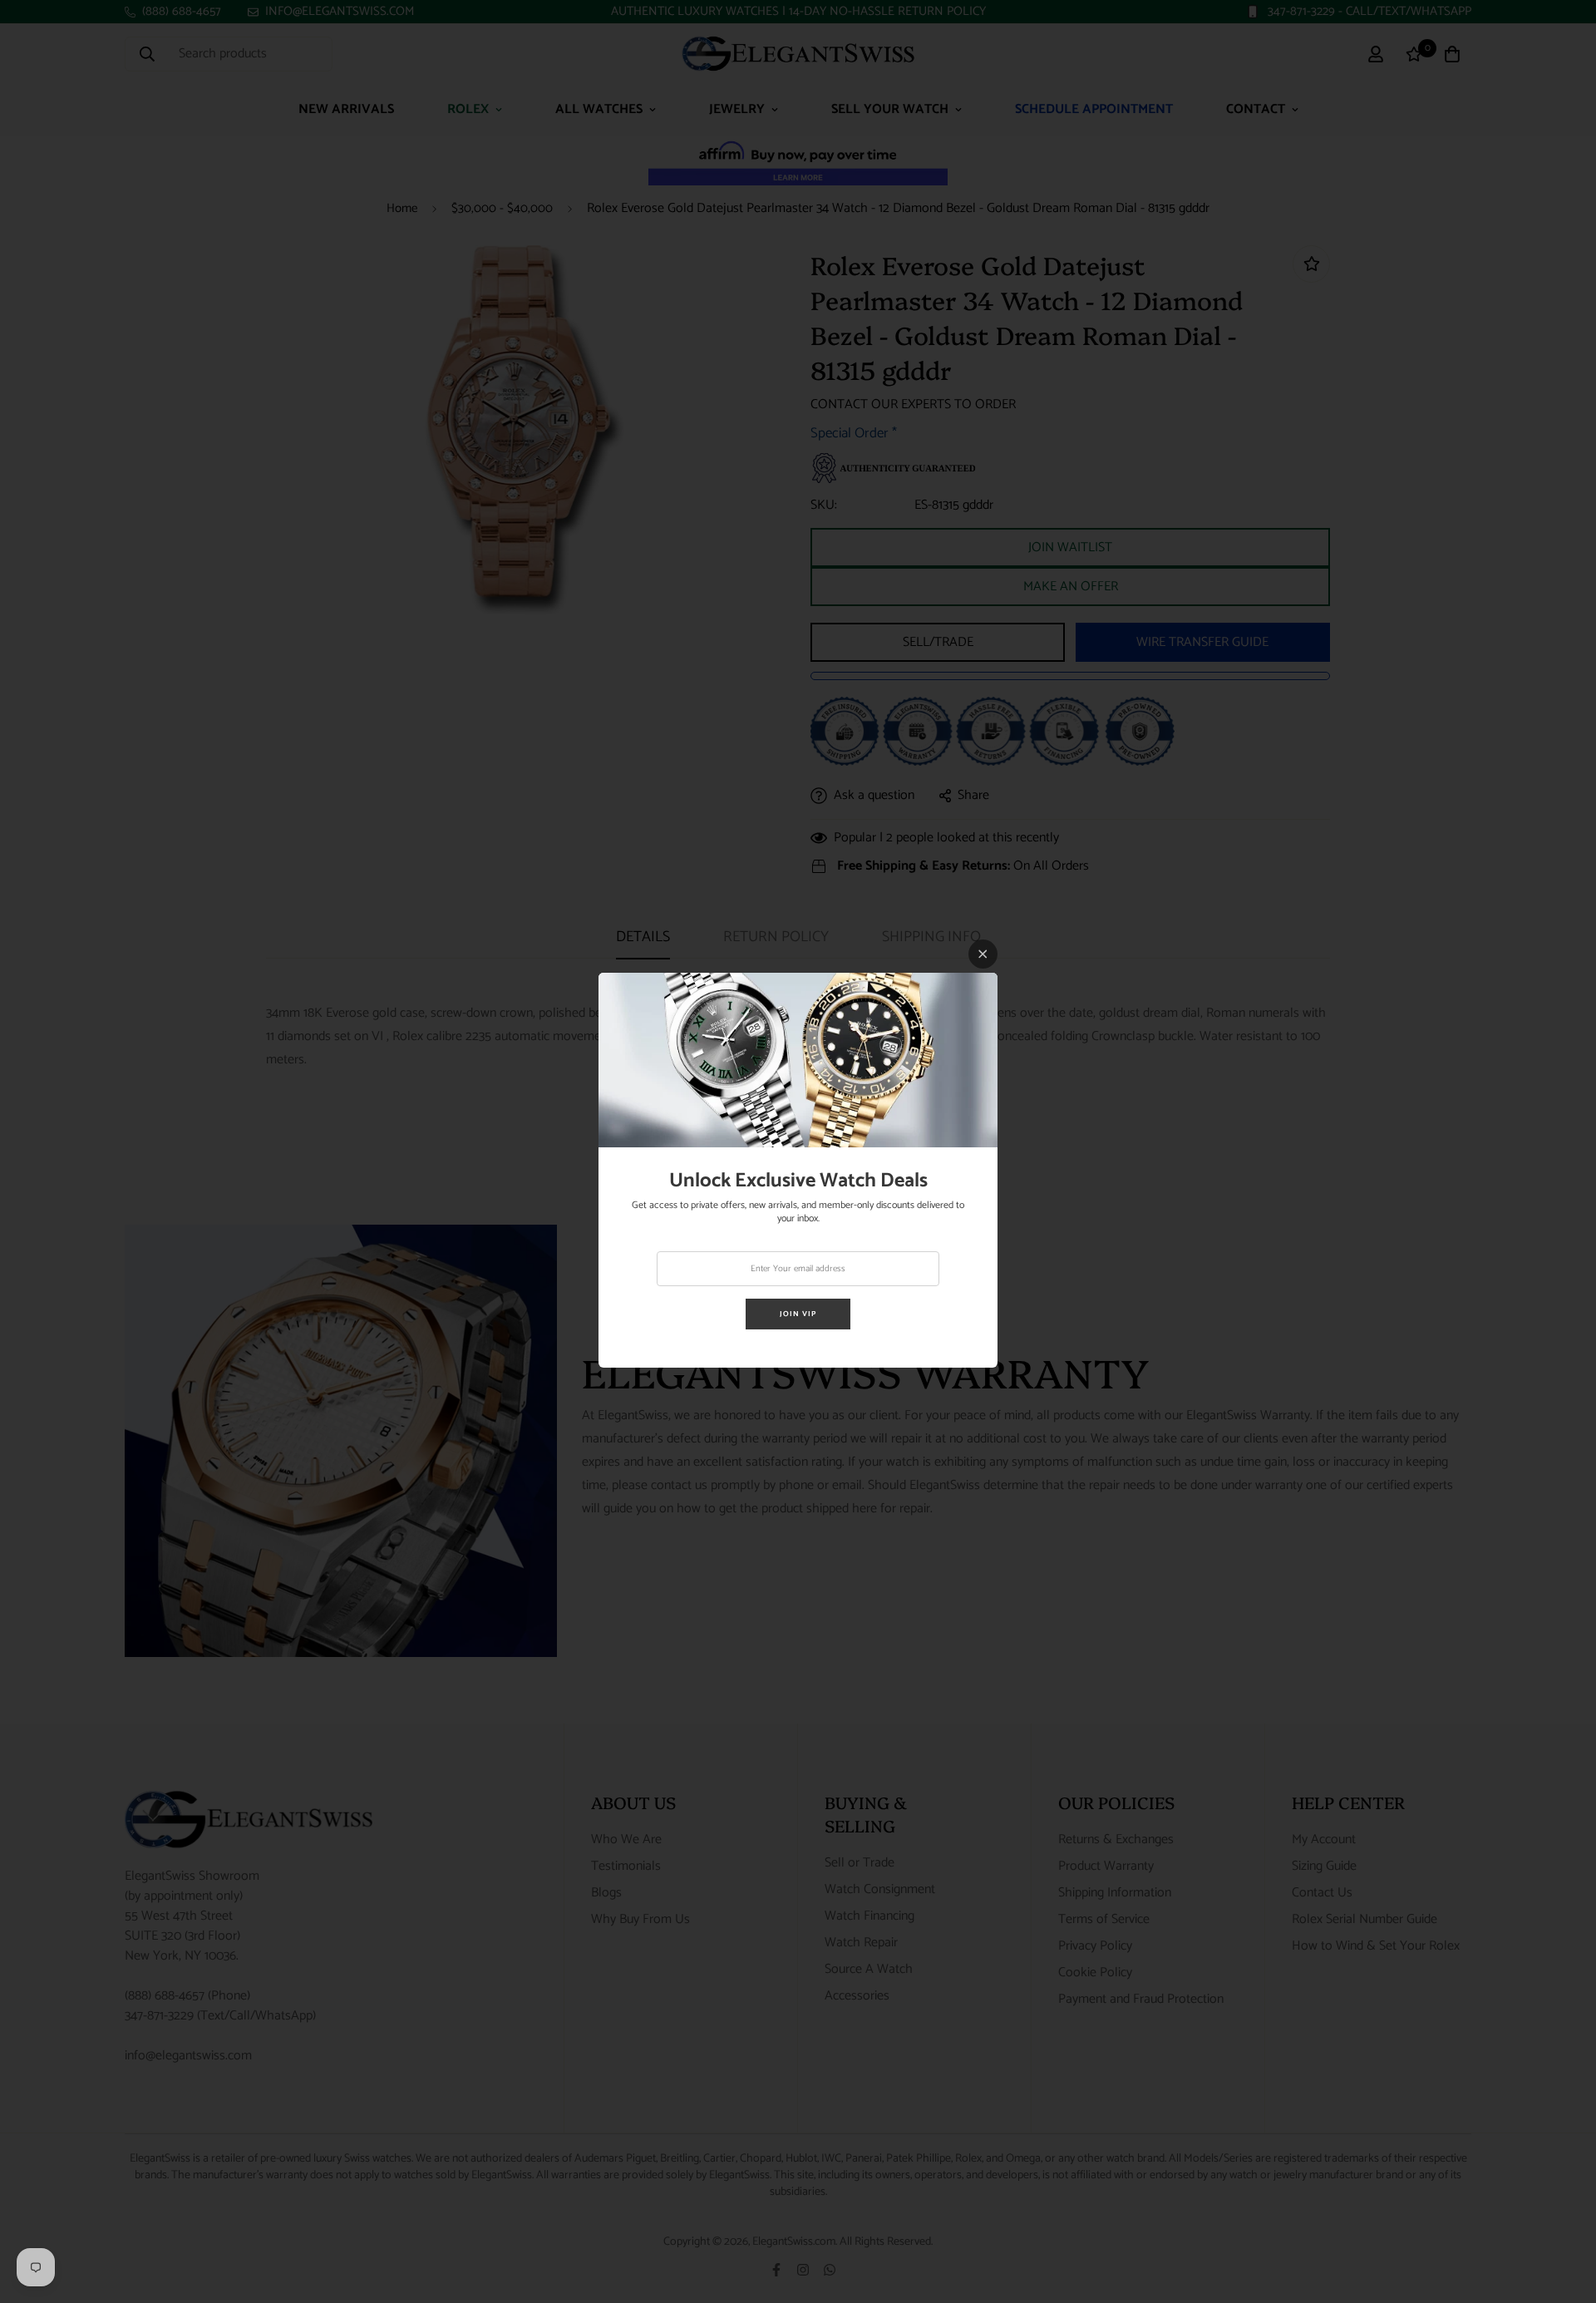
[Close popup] (983, 954)
